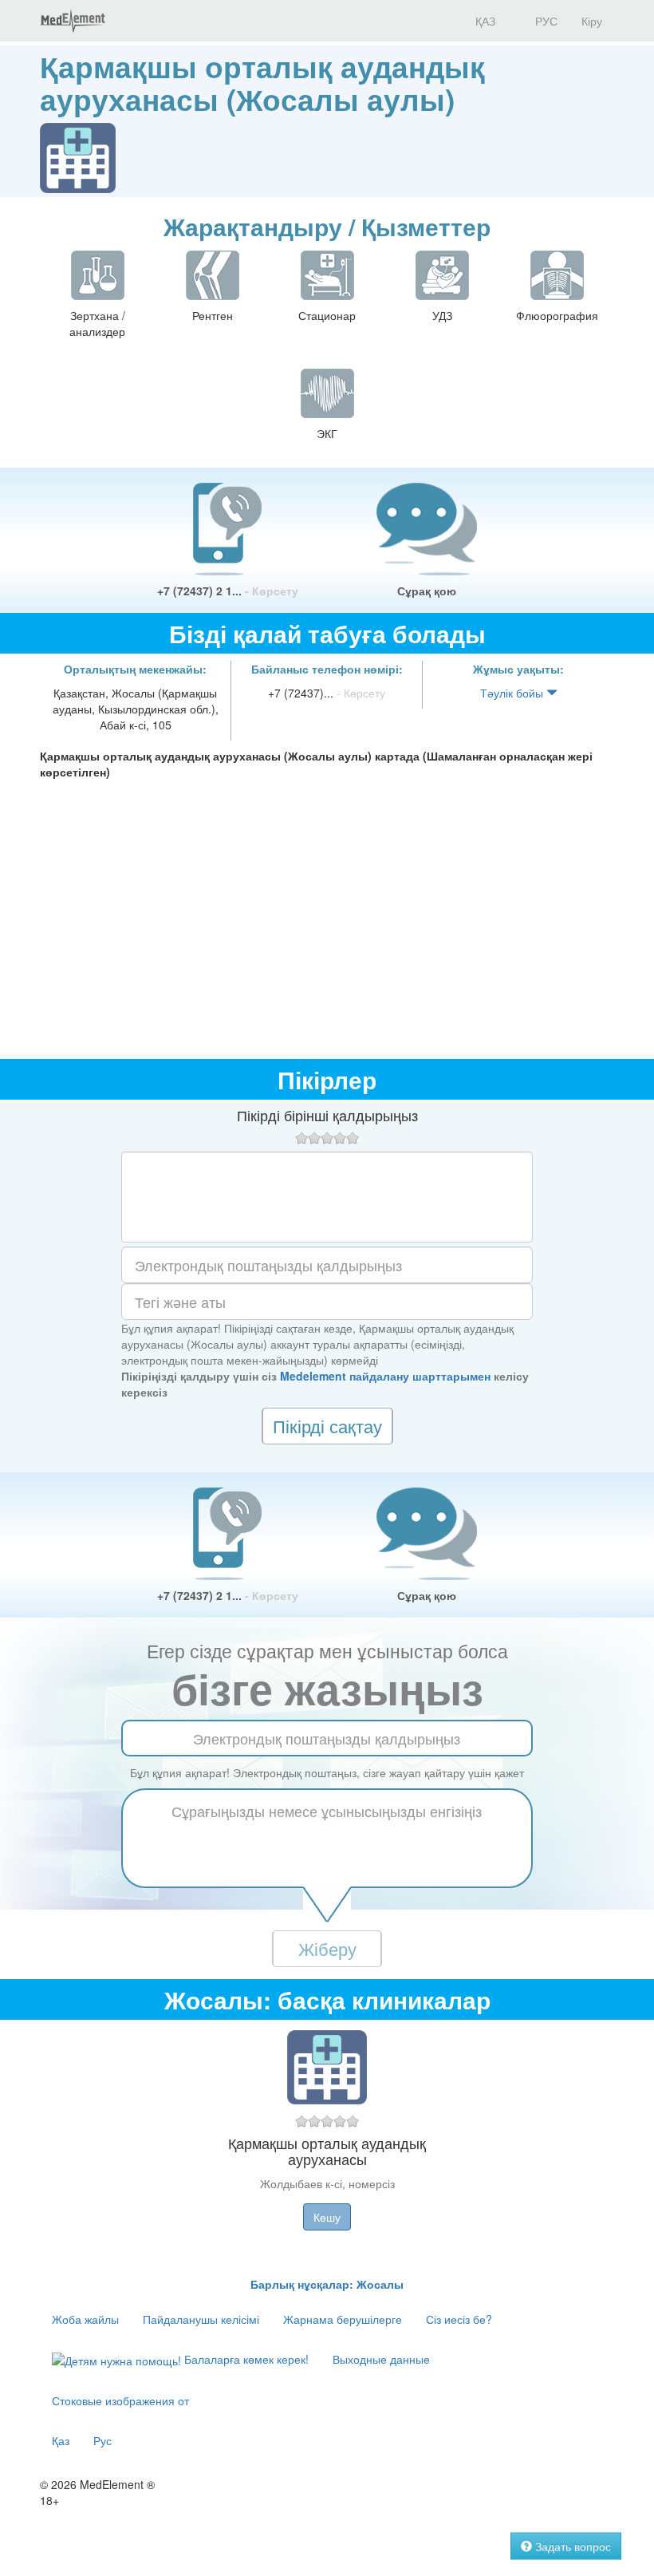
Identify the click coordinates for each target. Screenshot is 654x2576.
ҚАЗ (484, 21)
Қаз (61, 2440)
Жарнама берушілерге (343, 2319)
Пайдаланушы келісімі (201, 2319)
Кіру (592, 21)
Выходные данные (381, 2359)
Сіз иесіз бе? (459, 2319)
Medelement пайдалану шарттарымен (385, 1376)
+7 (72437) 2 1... (228, 591)
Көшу (327, 2217)
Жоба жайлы (85, 2319)
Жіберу (327, 1948)
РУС (545, 21)
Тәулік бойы (513, 693)
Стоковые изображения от (120, 2400)
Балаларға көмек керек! (245, 2359)
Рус (102, 2440)
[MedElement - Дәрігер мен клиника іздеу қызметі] (73, 21)
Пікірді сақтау (327, 1426)
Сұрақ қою (427, 591)
